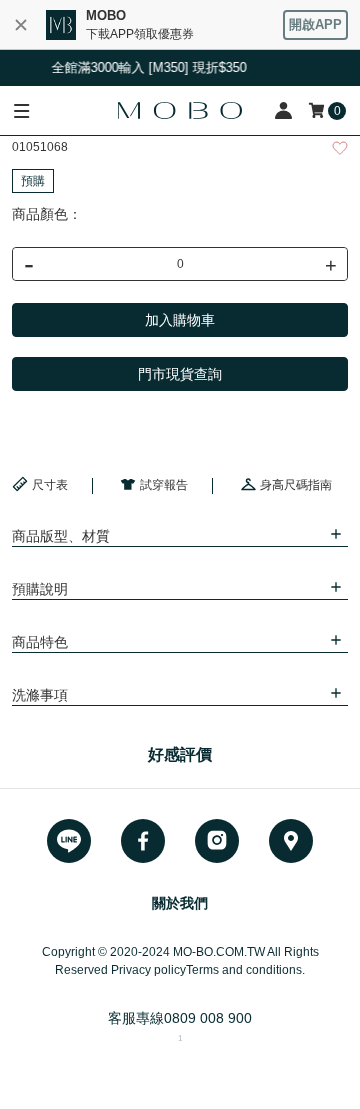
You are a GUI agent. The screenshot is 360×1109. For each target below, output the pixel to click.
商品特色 (40, 642)
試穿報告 (164, 485)
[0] (318, 110)
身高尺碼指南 (296, 485)
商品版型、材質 (61, 536)
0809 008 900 (208, 1018)
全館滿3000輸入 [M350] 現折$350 (146, 67)
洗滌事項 (40, 695)
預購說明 (40, 589)
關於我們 (180, 903)
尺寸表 (50, 485)
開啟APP (315, 24)
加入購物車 (180, 320)
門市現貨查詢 (180, 374)
